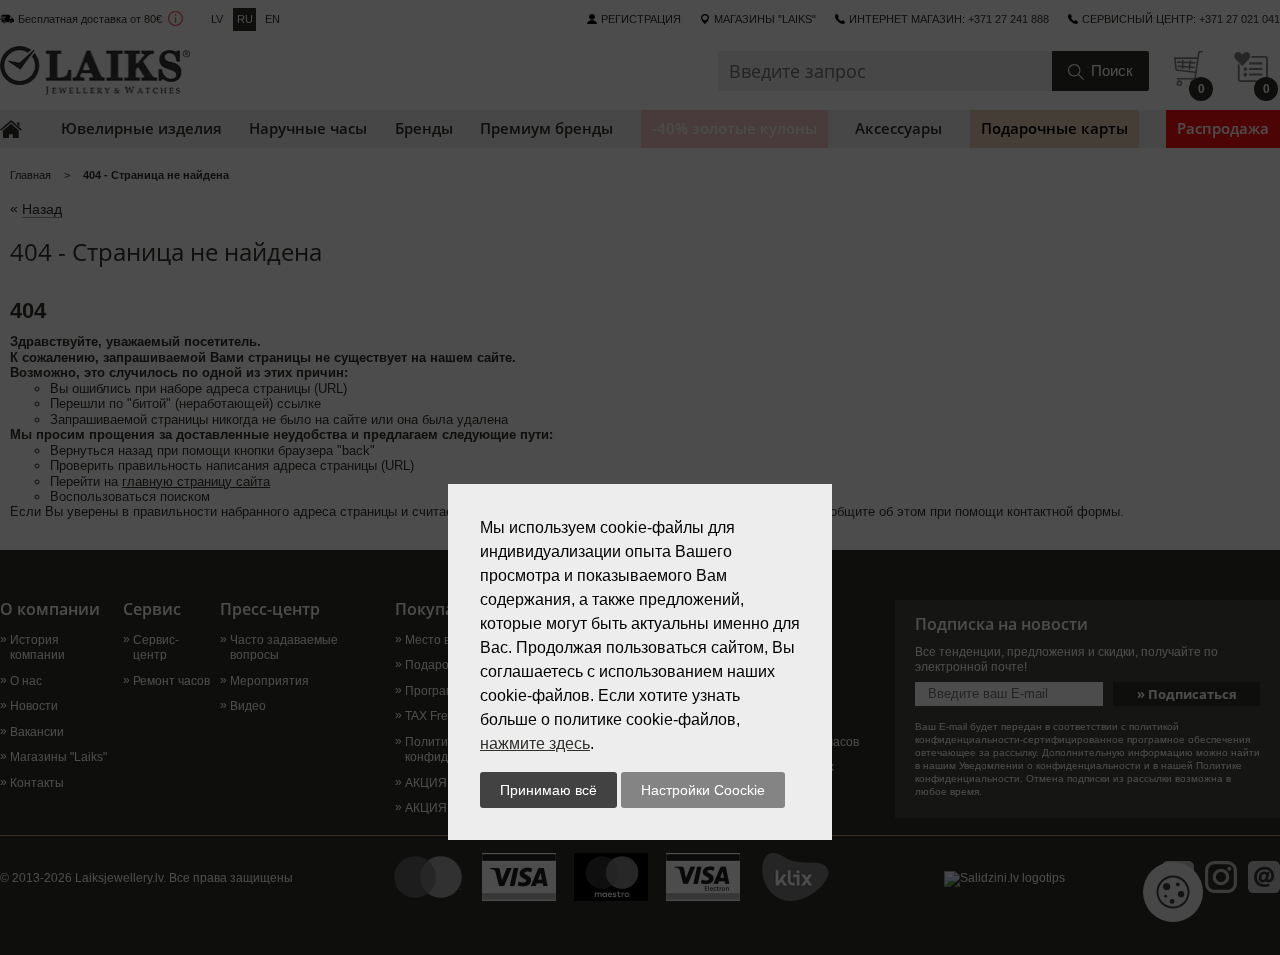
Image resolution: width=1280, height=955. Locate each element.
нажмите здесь (535, 743)
